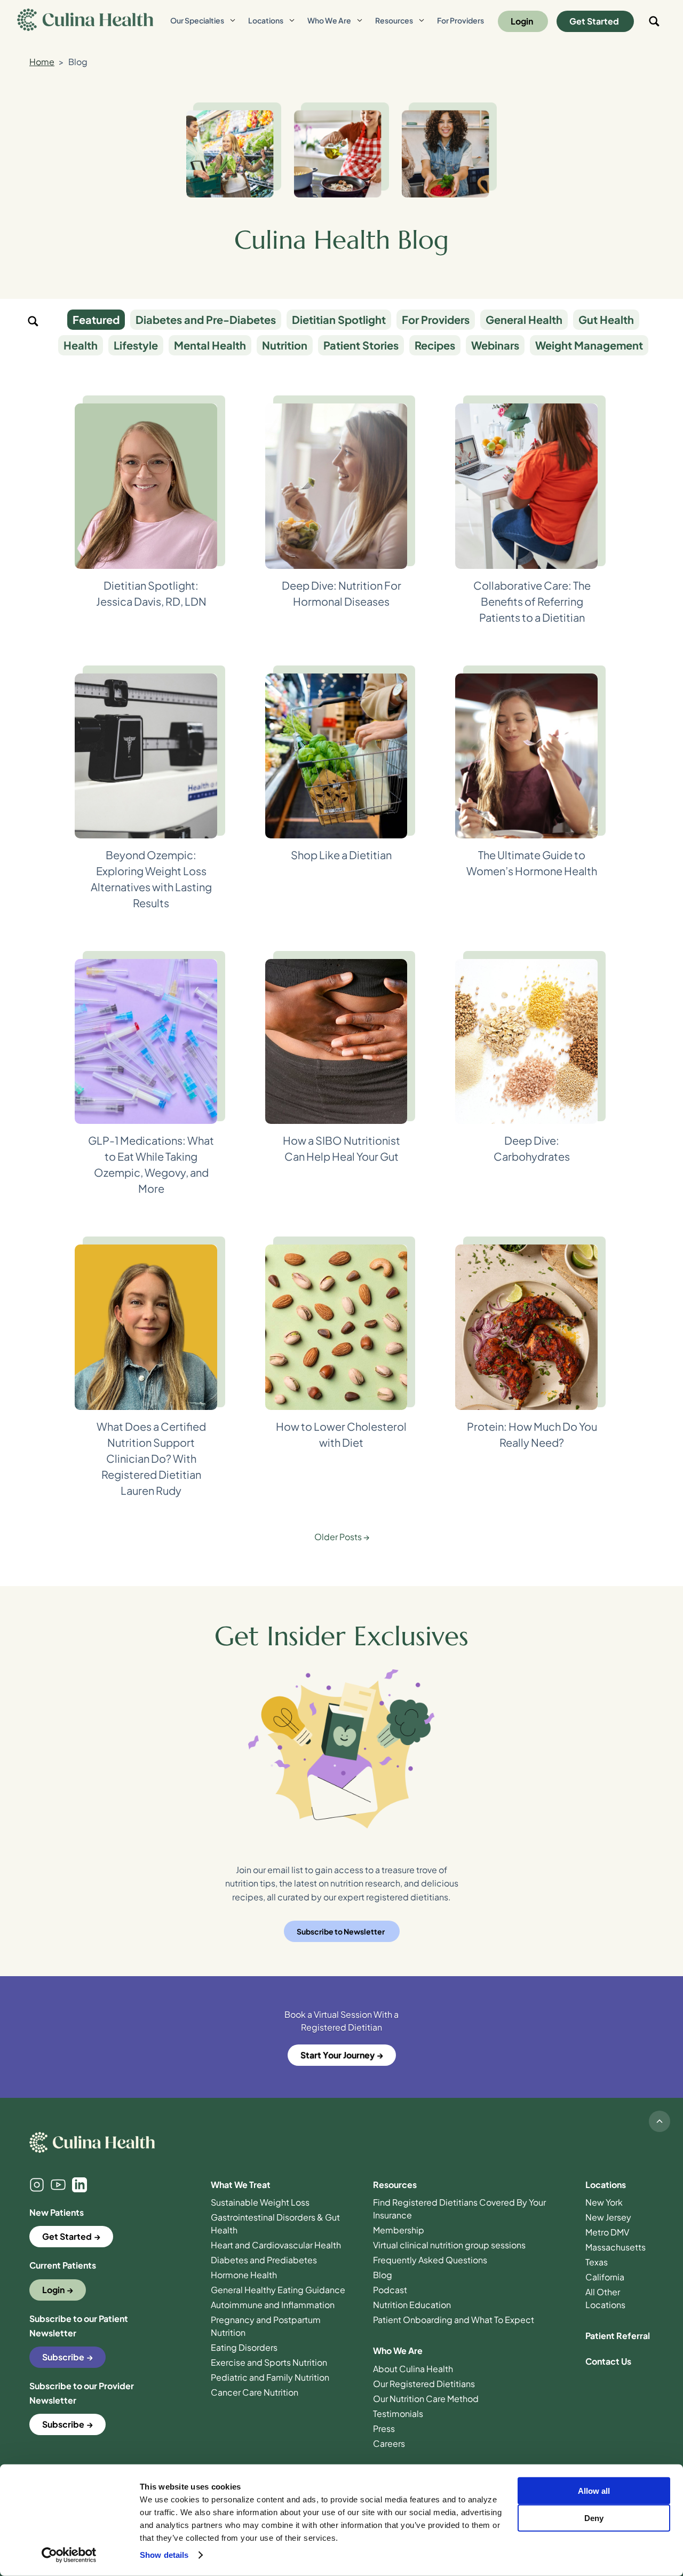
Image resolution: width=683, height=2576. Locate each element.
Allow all (594, 2491)
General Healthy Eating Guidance (278, 2290)
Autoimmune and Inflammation (273, 2305)
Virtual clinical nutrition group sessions (449, 2245)
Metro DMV (607, 2232)
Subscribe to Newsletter (341, 1931)
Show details (164, 2555)
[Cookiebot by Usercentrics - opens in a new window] (69, 2555)
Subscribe (63, 2357)
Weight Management (589, 345)
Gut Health (606, 319)
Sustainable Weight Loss (260, 2202)
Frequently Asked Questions (430, 2260)
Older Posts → (342, 1537)
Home (42, 62)
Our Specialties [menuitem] (197, 20)
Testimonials (398, 2413)
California (605, 2277)
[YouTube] (58, 2185)
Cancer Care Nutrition (255, 2392)
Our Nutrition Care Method (426, 2399)
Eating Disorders (244, 2347)
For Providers (436, 319)
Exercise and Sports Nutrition (269, 2362)
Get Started (594, 21)
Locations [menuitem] (266, 20)
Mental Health (210, 345)
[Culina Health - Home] (85, 21)
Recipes (435, 345)
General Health (524, 319)
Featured (96, 319)
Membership (399, 2230)
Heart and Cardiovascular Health (276, 2245)
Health (81, 345)
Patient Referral (618, 2336)
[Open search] (654, 21)
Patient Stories (361, 345)
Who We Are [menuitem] (329, 20)
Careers (389, 2443)
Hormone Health (244, 2275)
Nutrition (285, 345)
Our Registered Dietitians (424, 2384)
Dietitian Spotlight (339, 319)
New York (604, 2202)
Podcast (390, 2290)
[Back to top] (660, 2121)
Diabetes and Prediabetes (264, 2260)
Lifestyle (136, 345)
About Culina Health (413, 2369)
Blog (383, 2275)
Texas (597, 2262)
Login (522, 21)
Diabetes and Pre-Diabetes (206, 319)
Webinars (495, 345)
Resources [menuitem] (394, 20)
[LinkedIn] (80, 2185)
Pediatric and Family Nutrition (270, 2377)
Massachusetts (616, 2247)
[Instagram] (37, 2185)
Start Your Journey (337, 2055)
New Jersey (608, 2217)
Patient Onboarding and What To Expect (454, 2320)
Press (384, 2428)
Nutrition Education (412, 2305)
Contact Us (608, 2361)
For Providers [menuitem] (460, 20)
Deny (594, 2518)
